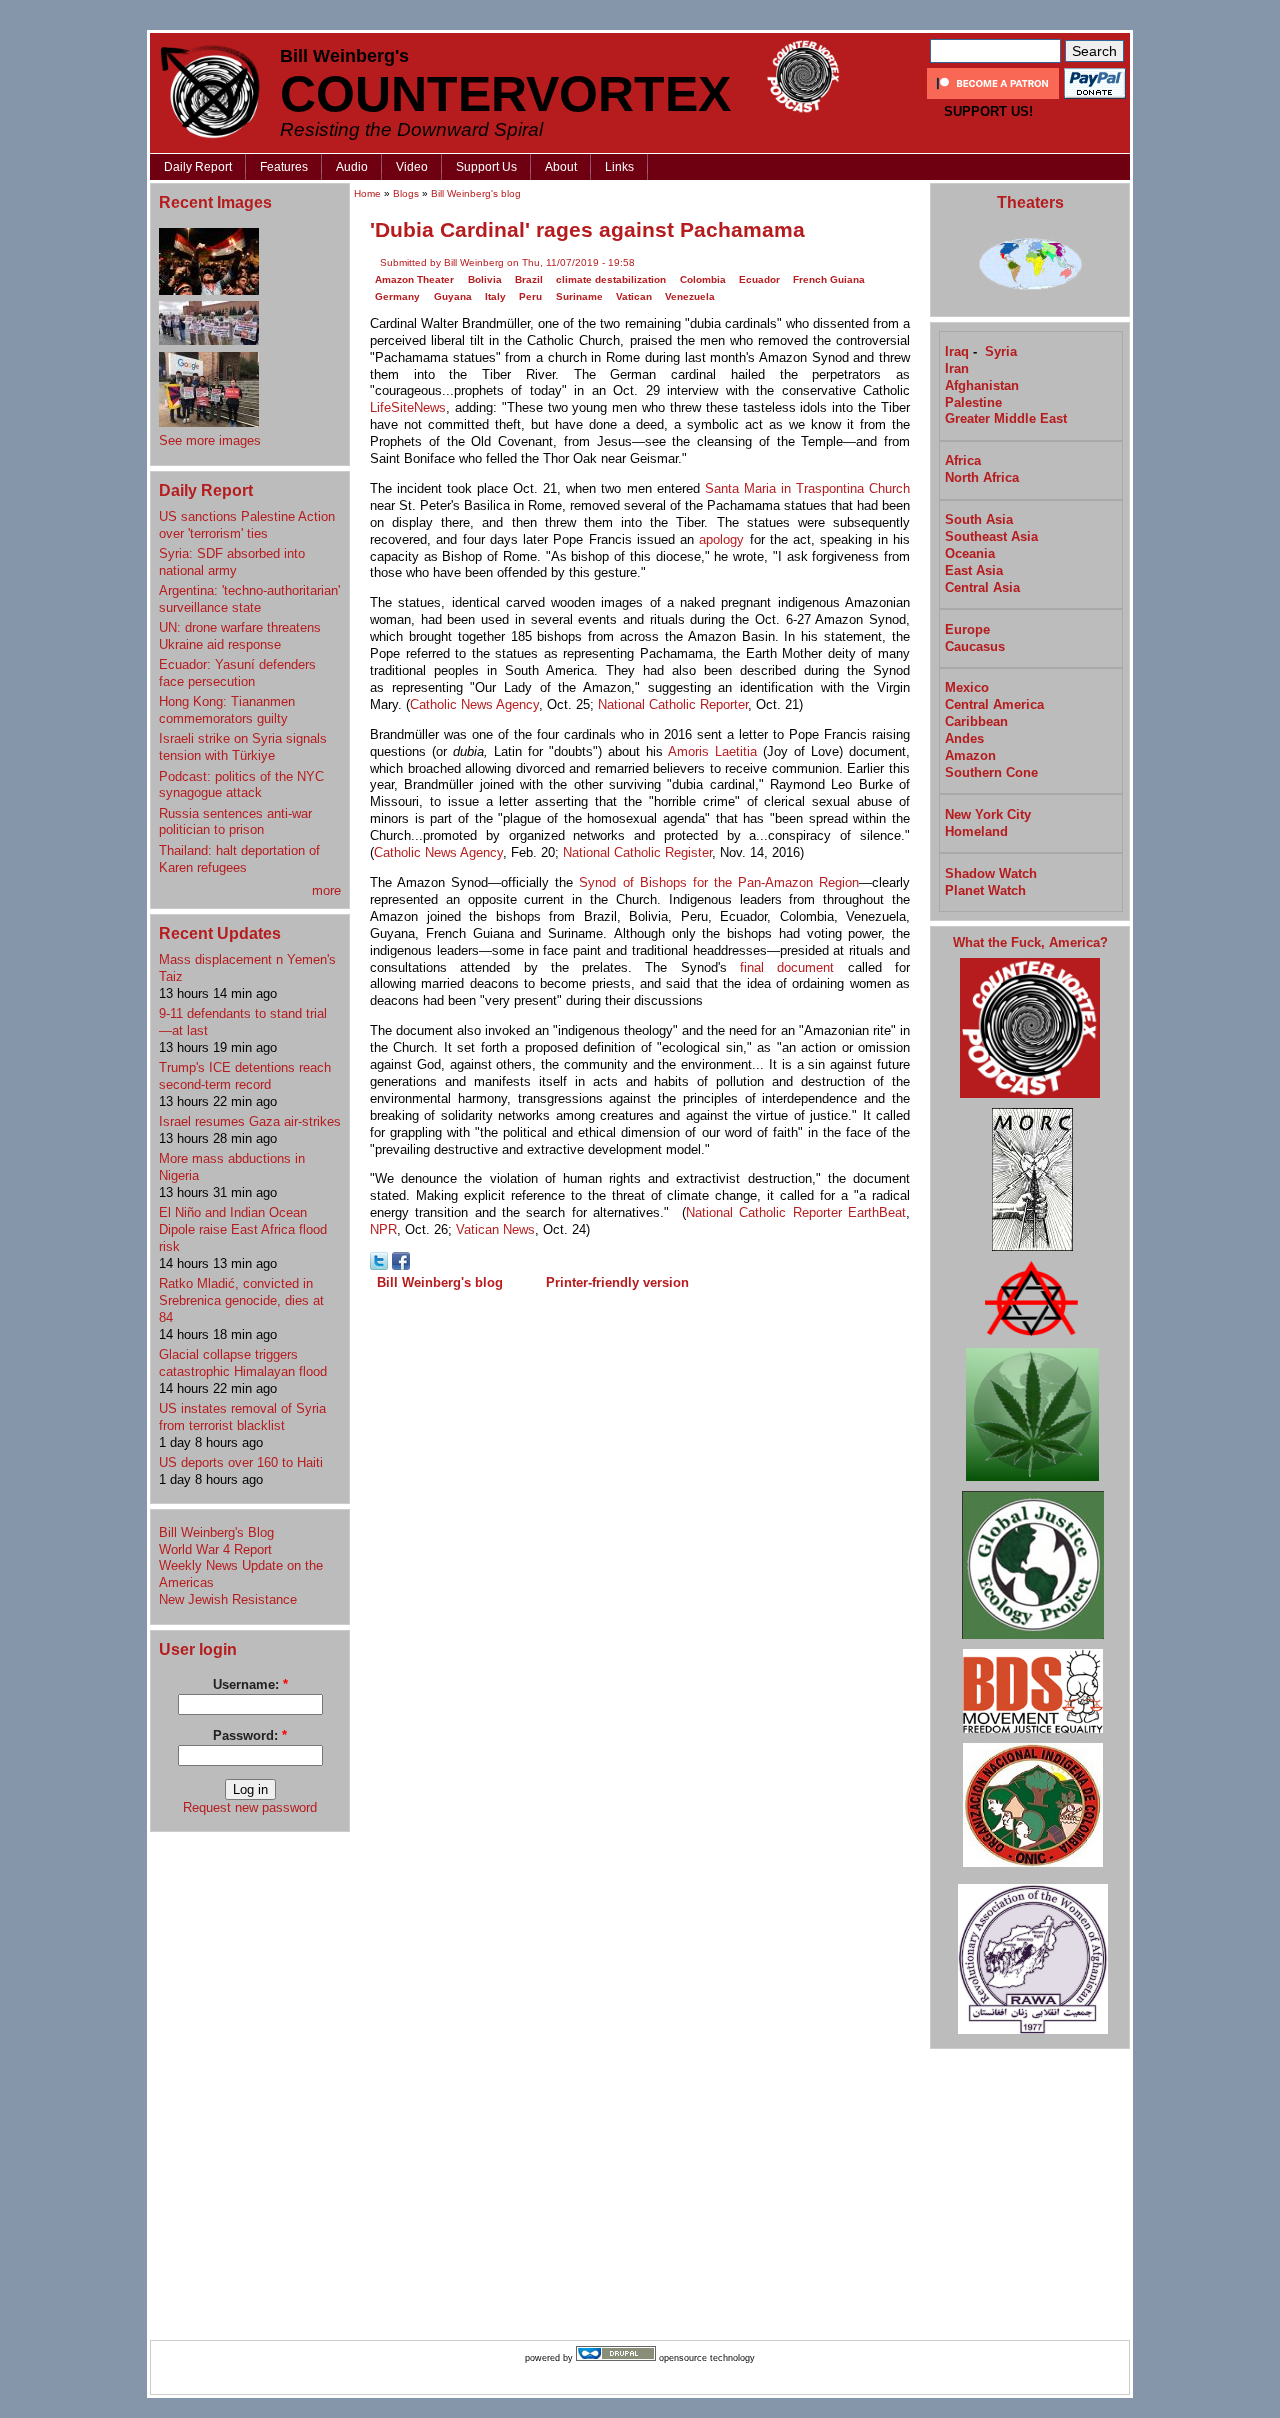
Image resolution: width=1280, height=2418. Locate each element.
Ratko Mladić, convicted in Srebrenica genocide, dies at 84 (241, 1300)
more (326, 890)
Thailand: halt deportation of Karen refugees (239, 859)
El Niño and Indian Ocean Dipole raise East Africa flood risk (243, 1229)
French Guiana (829, 279)
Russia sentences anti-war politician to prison (235, 822)
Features (284, 167)
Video (412, 167)
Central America (994, 704)
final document (787, 967)
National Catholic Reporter (673, 704)
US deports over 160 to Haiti (241, 1462)
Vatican (634, 296)
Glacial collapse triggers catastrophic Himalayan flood (243, 1363)
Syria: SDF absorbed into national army (232, 562)
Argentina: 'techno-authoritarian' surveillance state (249, 599)
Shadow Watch (991, 873)
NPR (383, 1229)
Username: (250, 1684)
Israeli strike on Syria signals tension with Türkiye (243, 747)
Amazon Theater (414, 279)
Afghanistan (982, 385)
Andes (964, 738)
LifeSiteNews (408, 407)
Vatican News (495, 1229)
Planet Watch (985, 890)
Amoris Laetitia (712, 751)
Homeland (976, 831)
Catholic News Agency (474, 704)
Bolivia (485, 279)
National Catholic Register (637, 852)
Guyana (453, 296)
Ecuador (759, 279)
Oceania (970, 553)
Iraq (957, 351)
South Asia (979, 519)
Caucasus (975, 646)
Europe (967, 629)
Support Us (486, 167)
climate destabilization (611, 279)
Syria (1001, 351)
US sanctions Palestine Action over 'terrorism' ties (247, 525)
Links (619, 167)
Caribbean (976, 721)
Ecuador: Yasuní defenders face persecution (237, 673)
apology (721, 539)
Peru (530, 296)
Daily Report (198, 167)
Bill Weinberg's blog (476, 193)
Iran (957, 368)
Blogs (406, 193)
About (561, 167)
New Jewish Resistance (228, 1599)
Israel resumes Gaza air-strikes (250, 1121)
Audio (352, 167)
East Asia (974, 570)
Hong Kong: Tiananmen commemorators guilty (227, 710)
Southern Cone (991, 772)
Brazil (529, 279)
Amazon (970, 755)
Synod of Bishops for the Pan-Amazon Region (719, 882)
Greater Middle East (1006, 418)
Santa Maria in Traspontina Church (807, 488)
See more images (210, 440)
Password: (250, 1735)
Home (367, 193)
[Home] (210, 91)
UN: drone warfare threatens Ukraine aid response (240, 636)
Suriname (579, 296)
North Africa (982, 477)
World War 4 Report (215, 1549)
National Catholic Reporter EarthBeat (796, 1212)
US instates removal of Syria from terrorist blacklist (242, 1417)
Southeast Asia (991, 536)
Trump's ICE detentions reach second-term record (245, 1076)
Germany (397, 296)
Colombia (703, 279)
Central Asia (982, 587)
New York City (988, 814)
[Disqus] (640, 1555)
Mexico (967, 687)
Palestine (973, 402)
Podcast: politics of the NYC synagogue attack (241, 785)
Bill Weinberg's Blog (216, 1532)
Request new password (250, 1807)
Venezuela (690, 296)
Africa (963, 460)
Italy (495, 296)
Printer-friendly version (617, 1282)
